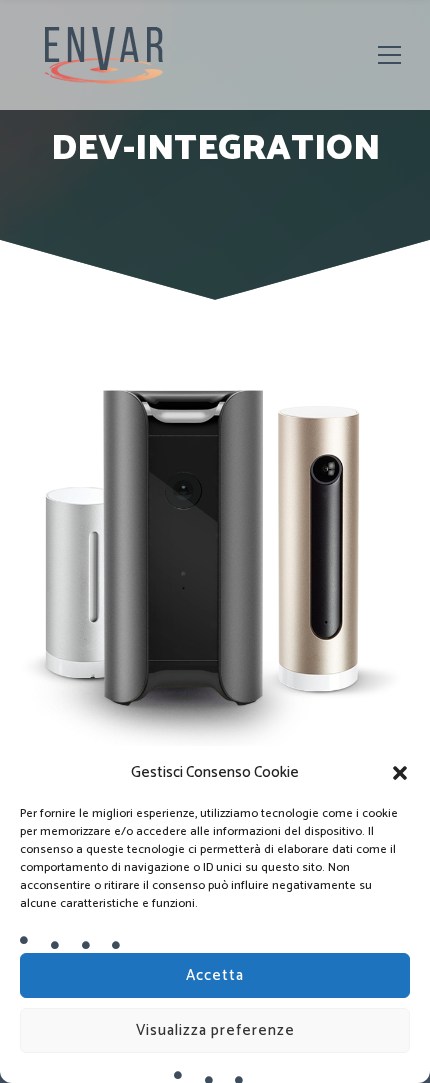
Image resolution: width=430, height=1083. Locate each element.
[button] (400, 773)
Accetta (215, 975)
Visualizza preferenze (215, 1030)
